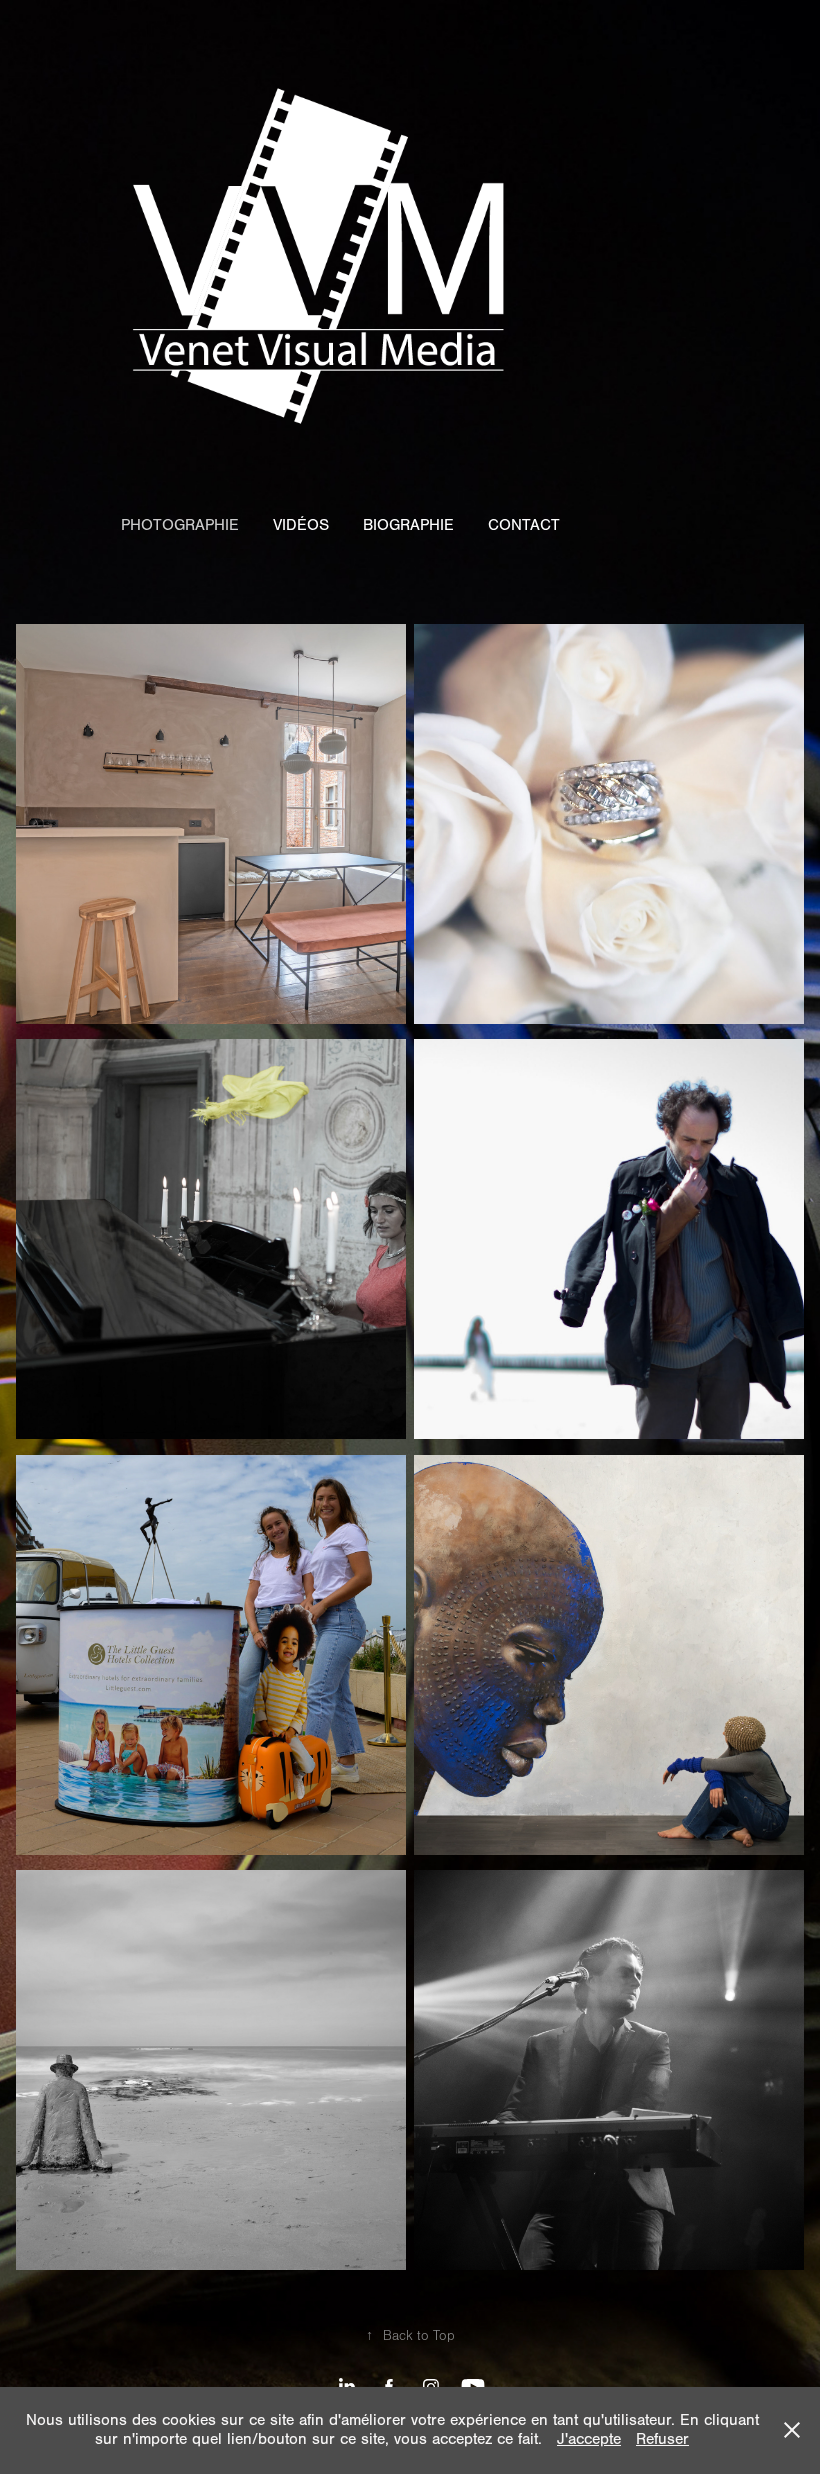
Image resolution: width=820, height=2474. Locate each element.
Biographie (408, 525)
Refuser (662, 2439)
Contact (524, 525)
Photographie (180, 525)
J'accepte (589, 2439)
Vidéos (301, 525)
